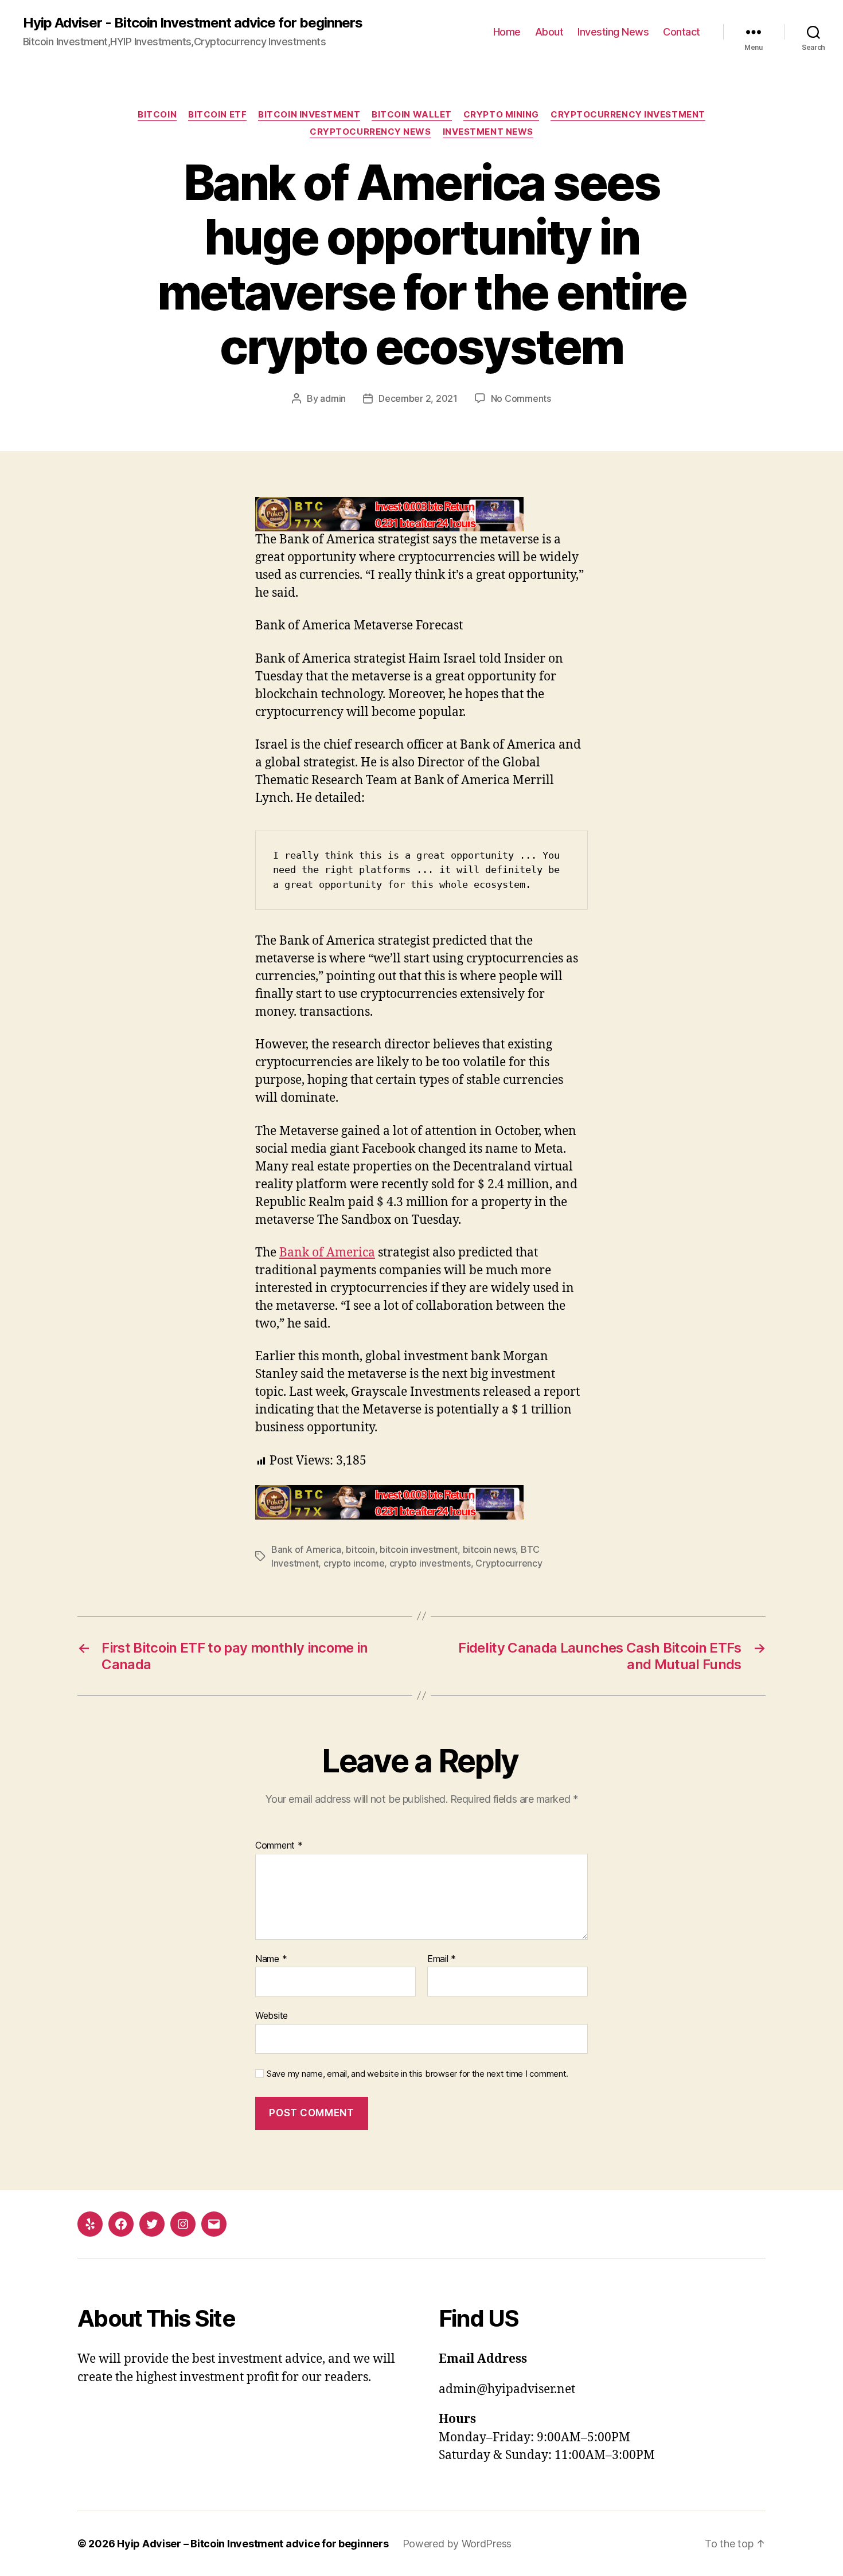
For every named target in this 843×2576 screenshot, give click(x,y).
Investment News (488, 132)
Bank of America (327, 1253)
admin (333, 398)
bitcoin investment (419, 1549)
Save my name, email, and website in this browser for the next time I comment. (417, 2074)
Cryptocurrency (509, 1563)
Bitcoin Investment (309, 115)
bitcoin (360, 1549)
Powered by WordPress (457, 2544)
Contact (682, 32)
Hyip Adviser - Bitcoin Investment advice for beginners (193, 23)
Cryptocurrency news (370, 132)
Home (507, 32)
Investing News (613, 32)
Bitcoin (157, 115)
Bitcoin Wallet (412, 115)
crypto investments (430, 1563)
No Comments (521, 398)
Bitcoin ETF (217, 115)
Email (442, 1959)
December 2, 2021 (418, 398)
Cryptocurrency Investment (628, 115)
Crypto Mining (501, 115)
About (549, 32)
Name (271, 1959)
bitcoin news (489, 1549)
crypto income (354, 1563)
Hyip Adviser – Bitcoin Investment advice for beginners (253, 2544)
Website (272, 2015)
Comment (279, 1846)
